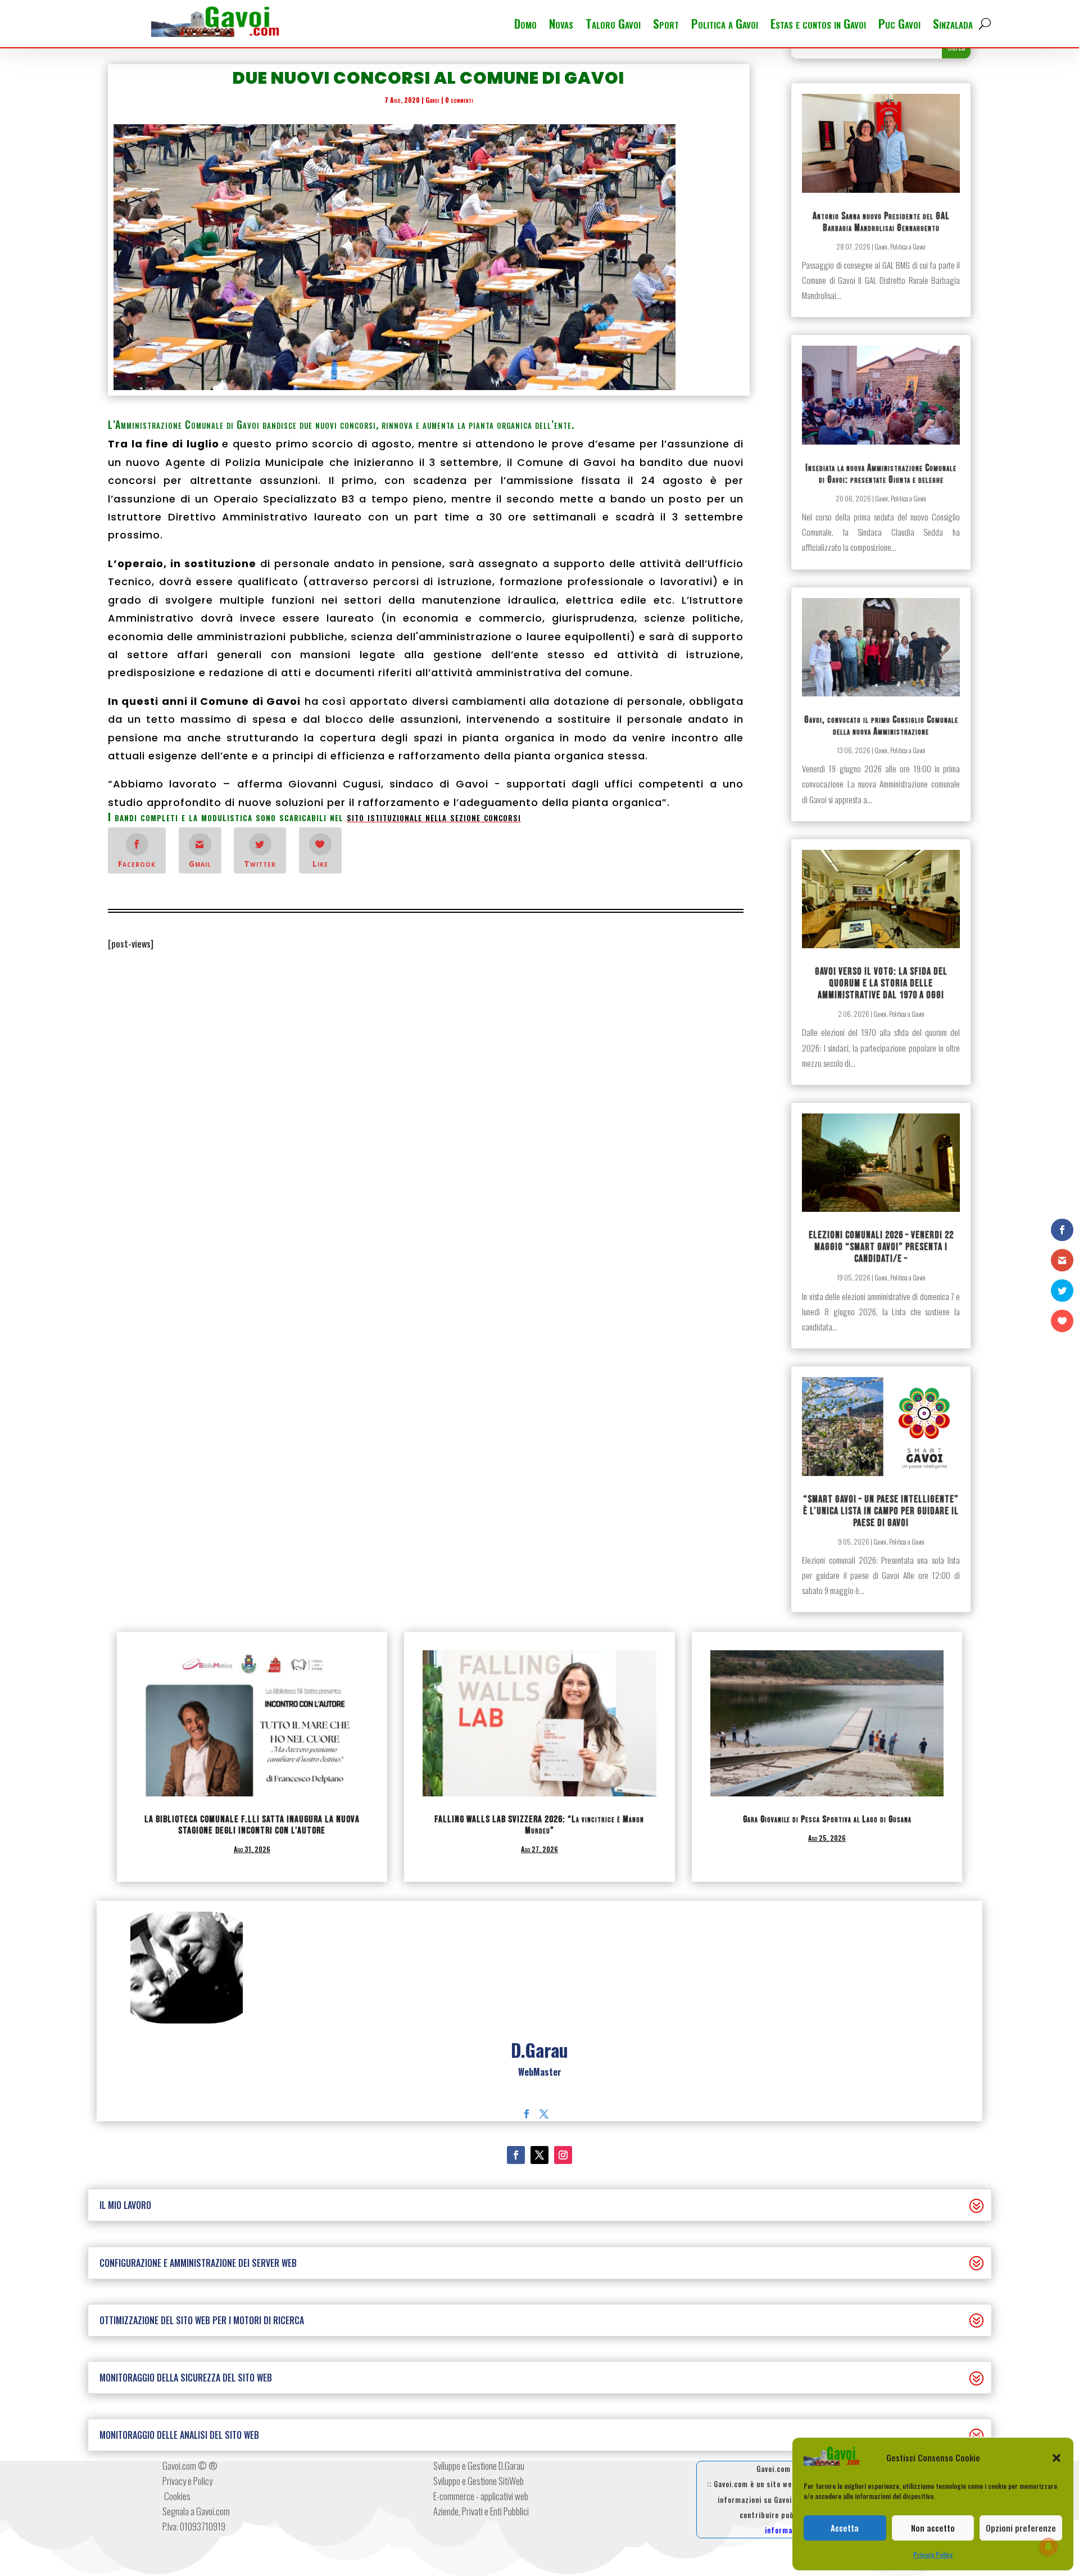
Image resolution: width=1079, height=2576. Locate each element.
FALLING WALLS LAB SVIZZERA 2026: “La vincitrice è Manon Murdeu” (539, 1825)
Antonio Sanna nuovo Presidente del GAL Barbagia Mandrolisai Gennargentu (881, 222)
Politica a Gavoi (725, 26)
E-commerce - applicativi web (481, 2496)
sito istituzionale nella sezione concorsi (434, 817)
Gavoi (432, 100)
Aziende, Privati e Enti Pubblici (481, 2511)
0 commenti (459, 100)
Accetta (845, 2528)
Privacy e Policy (187, 2481)
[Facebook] (527, 2114)
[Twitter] (544, 2114)
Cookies (176, 2496)
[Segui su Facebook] (516, 2155)
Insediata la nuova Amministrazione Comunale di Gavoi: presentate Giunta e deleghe (881, 474)
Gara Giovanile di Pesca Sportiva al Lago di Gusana (827, 1819)
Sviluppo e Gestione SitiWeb (479, 2481)
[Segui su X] (539, 2155)
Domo (525, 26)
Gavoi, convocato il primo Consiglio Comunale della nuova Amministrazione (881, 726)
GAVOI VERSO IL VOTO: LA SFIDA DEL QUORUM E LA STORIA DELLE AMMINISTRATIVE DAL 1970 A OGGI (881, 983)
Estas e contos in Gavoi (818, 26)
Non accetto (933, 2528)
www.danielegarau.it (540, 2088)
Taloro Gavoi (613, 26)
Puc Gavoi (899, 26)
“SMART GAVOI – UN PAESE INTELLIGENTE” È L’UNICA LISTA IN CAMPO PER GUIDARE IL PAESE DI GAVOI (881, 1511)
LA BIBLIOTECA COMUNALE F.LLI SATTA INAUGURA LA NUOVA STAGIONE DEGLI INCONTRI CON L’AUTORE (252, 1825)
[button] (1057, 2458)
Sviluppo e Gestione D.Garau (479, 2466)
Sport (666, 26)
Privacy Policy (933, 2554)
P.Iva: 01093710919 (194, 2526)
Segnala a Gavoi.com (196, 2511)
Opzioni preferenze (1021, 2528)
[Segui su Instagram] (563, 2155)
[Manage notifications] (1049, 2547)
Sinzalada (953, 26)
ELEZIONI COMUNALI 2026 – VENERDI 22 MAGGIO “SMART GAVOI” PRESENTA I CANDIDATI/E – (881, 1247)
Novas (561, 26)
